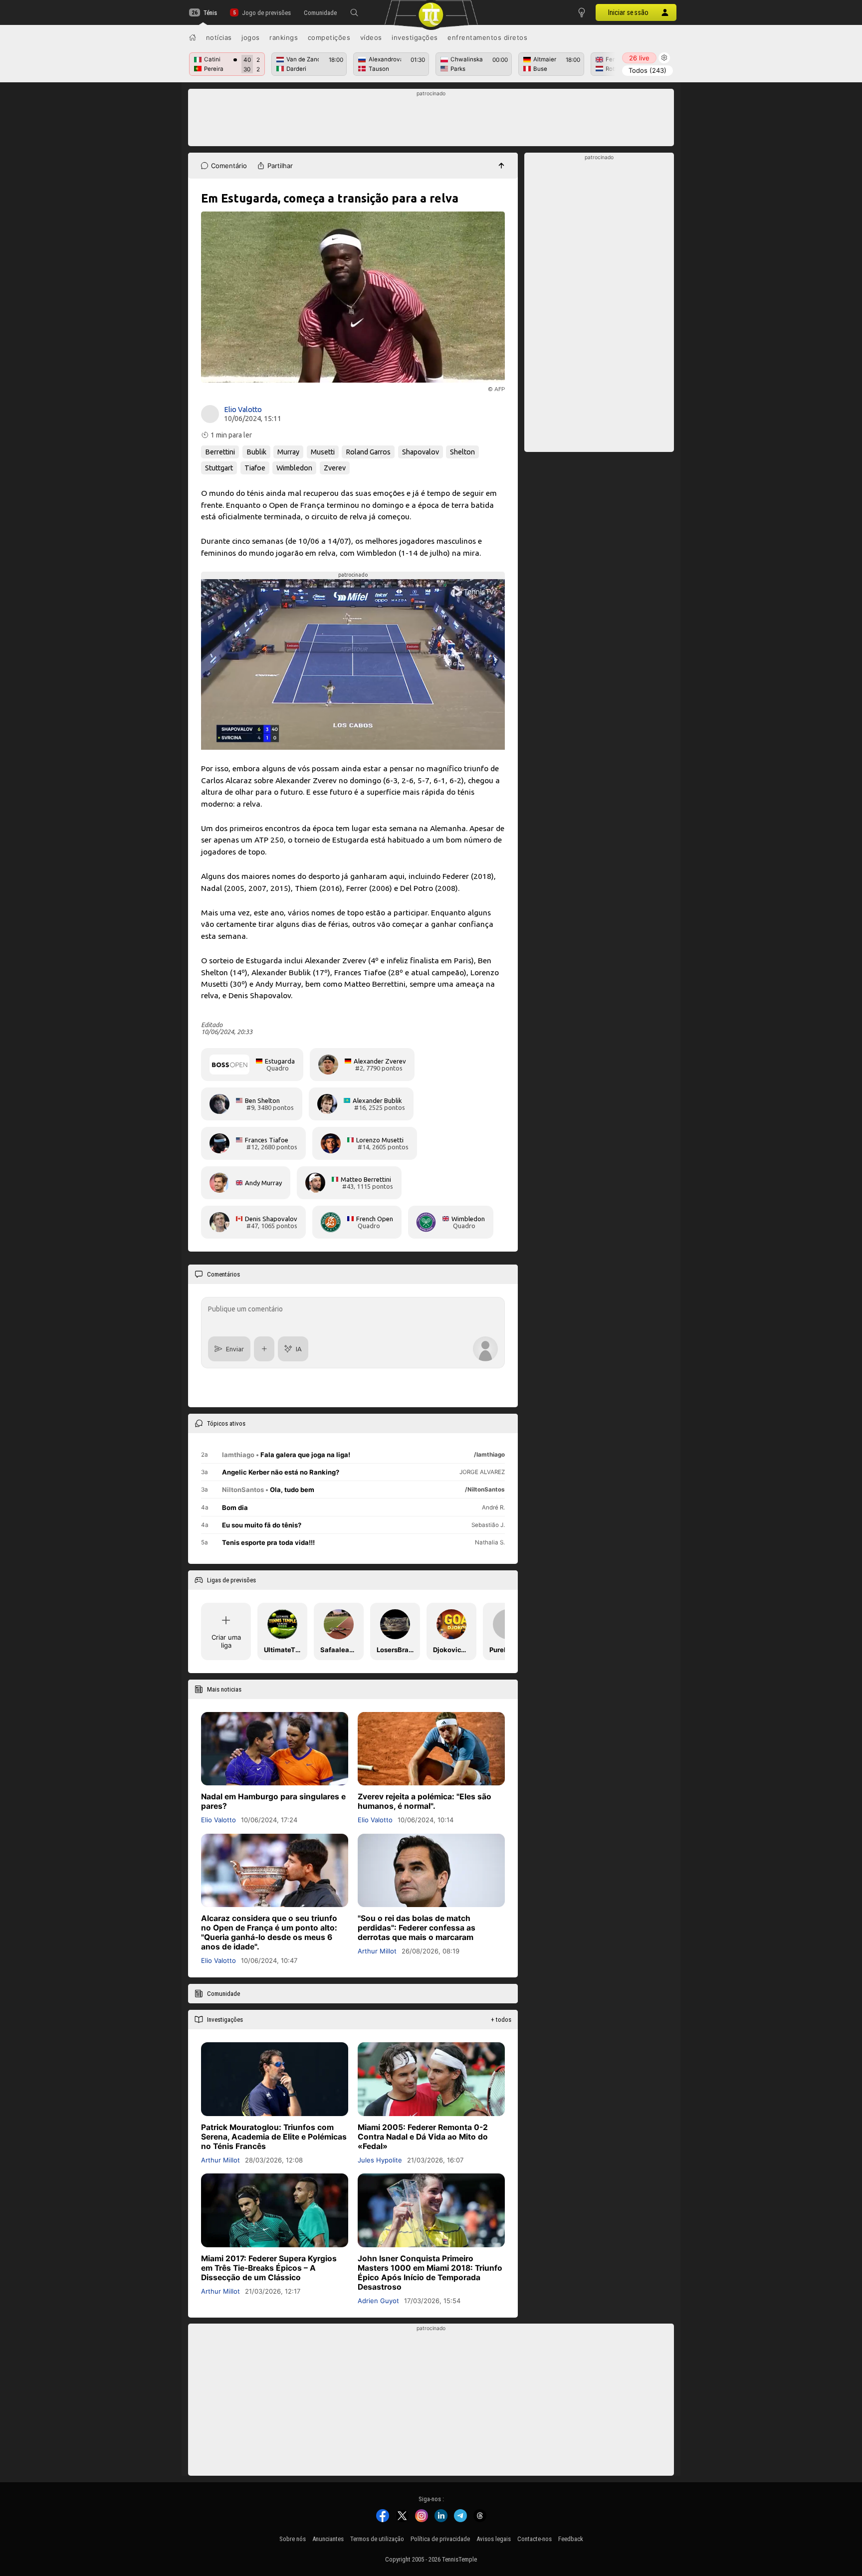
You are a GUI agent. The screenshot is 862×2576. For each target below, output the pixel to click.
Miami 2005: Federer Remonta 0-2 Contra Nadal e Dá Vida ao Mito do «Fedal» (423, 2137)
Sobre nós (293, 2539)
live (639, 58)
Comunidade (320, 13)
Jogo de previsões (266, 13)
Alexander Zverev (380, 1061)
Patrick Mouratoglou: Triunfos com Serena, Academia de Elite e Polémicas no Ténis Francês (274, 2137)
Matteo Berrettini (366, 1179)
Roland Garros (368, 452)
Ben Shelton (262, 1100)
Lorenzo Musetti (380, 1140)
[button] (354, 12)
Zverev (335, 468)
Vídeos (371, 37)
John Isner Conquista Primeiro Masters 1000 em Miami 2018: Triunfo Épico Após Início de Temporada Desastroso (430, 2272)
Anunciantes (328, 2539)
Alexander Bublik (377, 1100)
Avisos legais (494, 2539)
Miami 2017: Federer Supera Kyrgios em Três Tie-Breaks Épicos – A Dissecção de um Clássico (269, 2267)
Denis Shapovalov (271, 1219)
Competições (329, 37)
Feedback (571, 2539)
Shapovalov (421, 452)
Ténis (210, 13)
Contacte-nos (535, 2539)
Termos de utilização (377, 2539)
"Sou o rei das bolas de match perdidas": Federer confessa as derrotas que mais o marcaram (417, 1928)
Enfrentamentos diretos (487, 37)
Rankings (284, 37)
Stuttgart (219, 468)
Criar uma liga (226, 1641)
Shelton (462, 452)
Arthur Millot (377, 1951)
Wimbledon (294, 468)
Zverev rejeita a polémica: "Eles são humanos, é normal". (425, 1801)
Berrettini (220, 452)
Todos (647, 70)
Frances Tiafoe (267, 1140)
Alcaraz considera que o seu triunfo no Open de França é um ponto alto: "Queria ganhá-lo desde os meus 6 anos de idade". (269, 1932)
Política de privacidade (440, 2539)
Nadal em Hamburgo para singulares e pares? (273, 1801)
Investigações (415, 37)
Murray (288, 452)
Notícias (219, 37)
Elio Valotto (243, 410)
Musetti (323, 452)
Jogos (251, 37)
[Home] (193, 37)
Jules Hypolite (380, 2160)
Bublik (256, 452)
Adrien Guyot (378, 2300)
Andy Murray (263, 1183)
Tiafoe (255, 468)
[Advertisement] (431, 120)
